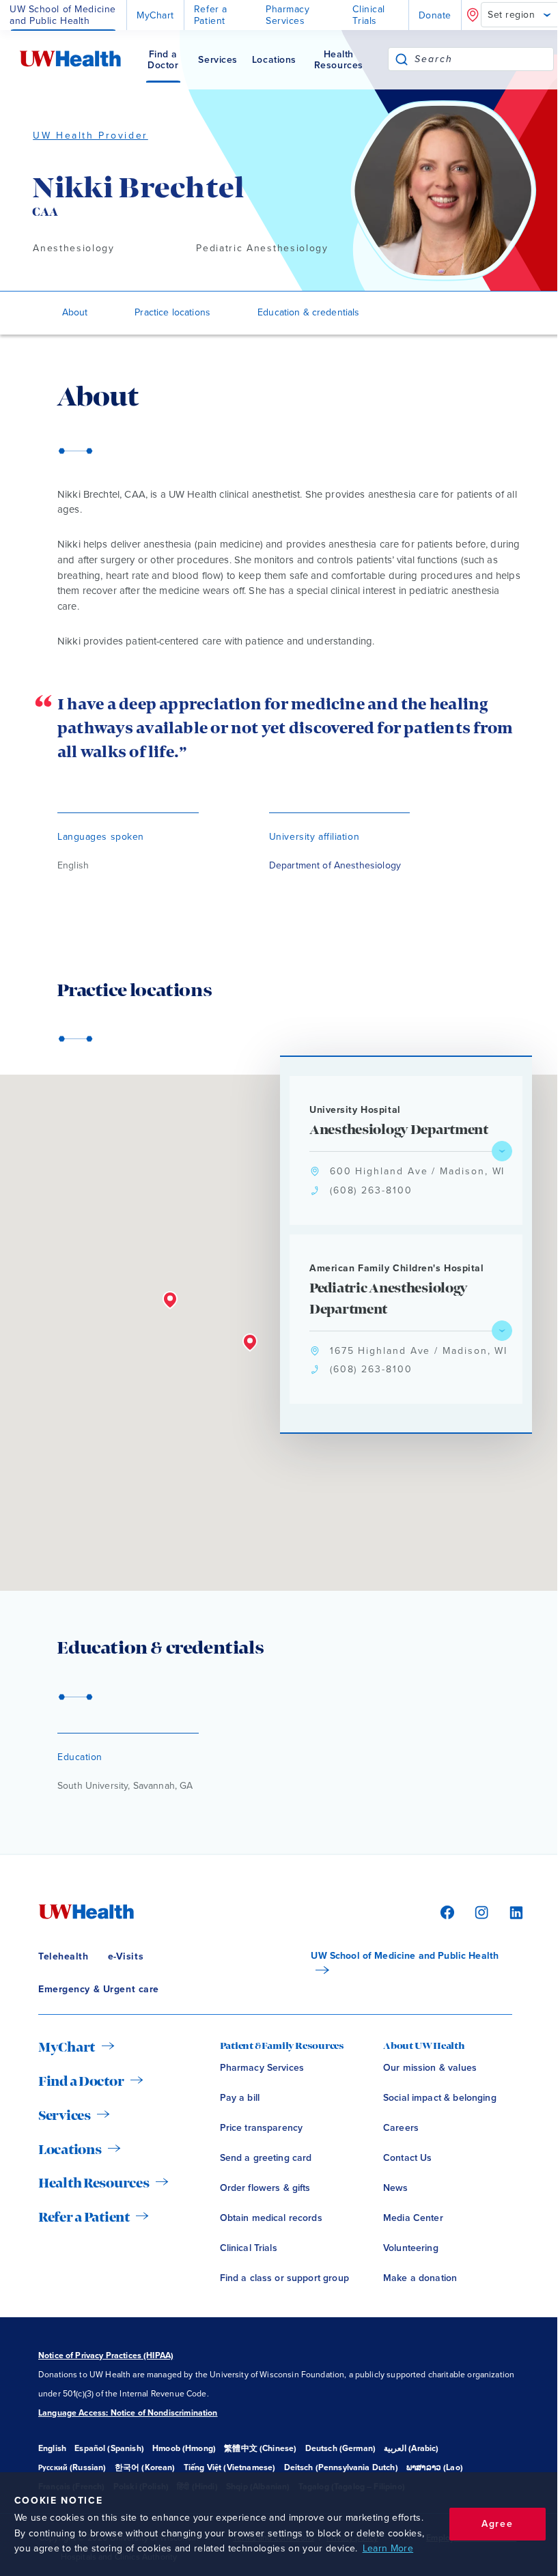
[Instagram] (479, 1911)
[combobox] (484, 59)
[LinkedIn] (509, 1911)
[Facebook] (445, 1911)
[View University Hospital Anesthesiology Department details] (502, 1151)
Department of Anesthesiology (335, 865)
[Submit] (402, 59)
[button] (250, 1343)
